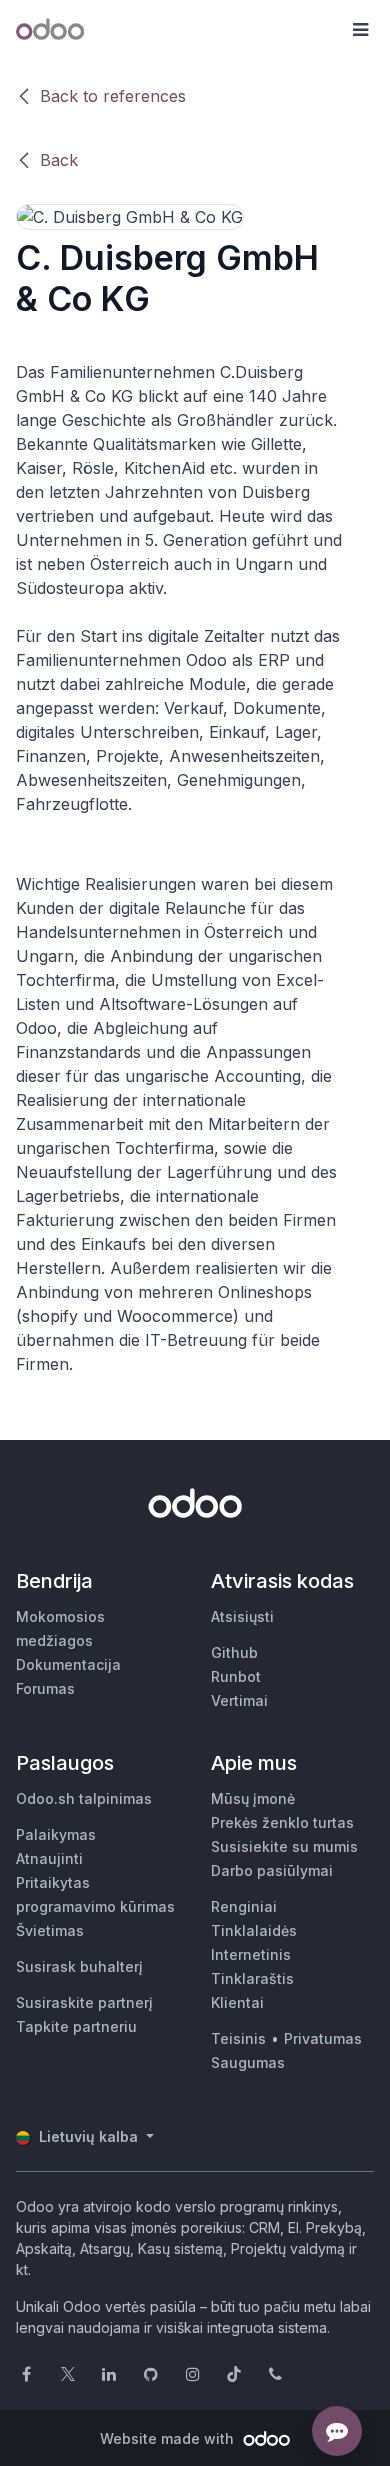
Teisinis (238, 2038)
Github (234, 1652)
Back (59, 160)
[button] (360, 30)
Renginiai (244, 1906)
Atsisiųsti (242, 1616)
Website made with (169, 2438)
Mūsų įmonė (253, 1798)
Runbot (236, 1676)
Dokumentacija (68, 1664)
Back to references (113, 96)
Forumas (45, 1688)
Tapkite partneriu (76, 2026)
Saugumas (248, 2062)
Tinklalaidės (254, 1930)
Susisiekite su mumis (284, 1846)
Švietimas (50, 1930)
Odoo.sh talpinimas (84, 1798)
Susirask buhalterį (79, 1966)
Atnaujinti (49, 1858)
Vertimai (239, 1700)
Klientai (237, 2002)
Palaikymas (56, 1834)
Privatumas (323, 2038)
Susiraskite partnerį (84, 2002)
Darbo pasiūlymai (272, 1870)
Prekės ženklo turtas (282, 1822)
